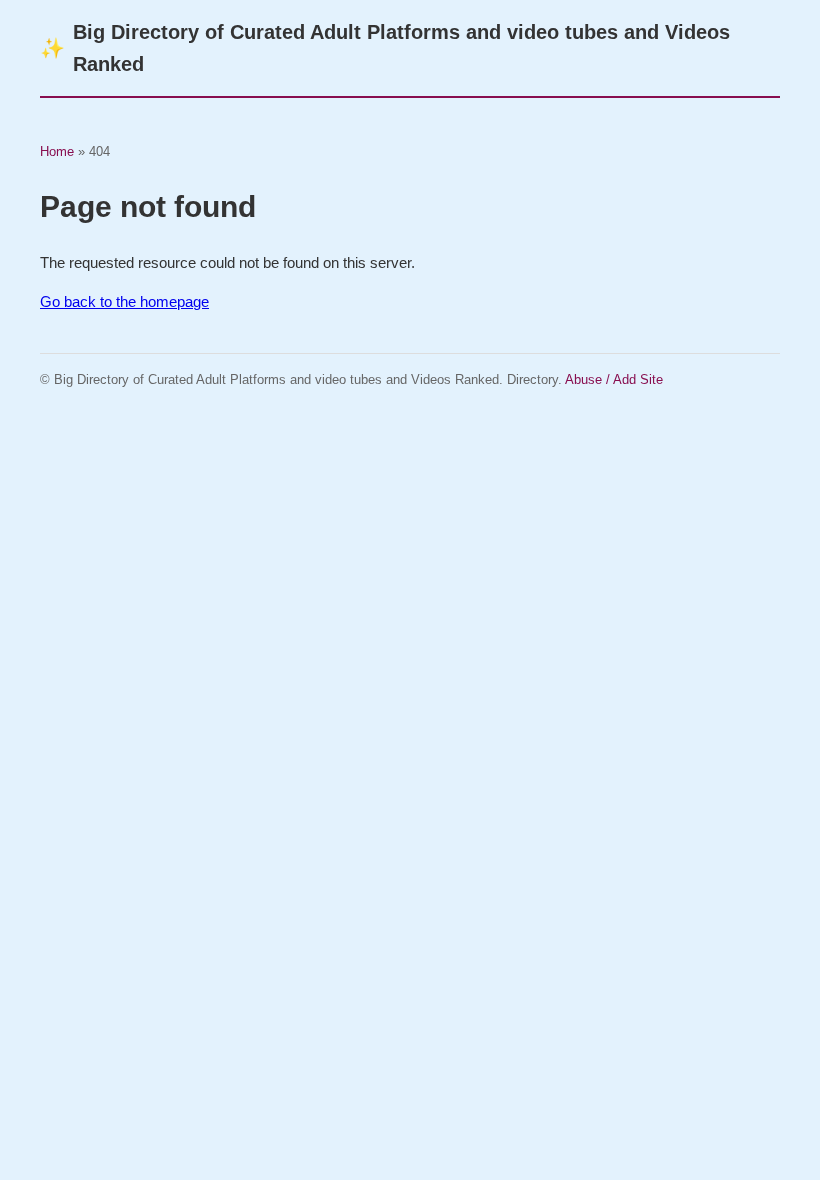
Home (57, 151)
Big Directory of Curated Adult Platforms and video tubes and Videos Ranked (385, 48)
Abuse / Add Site (614, 379)
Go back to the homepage (124, 301)
